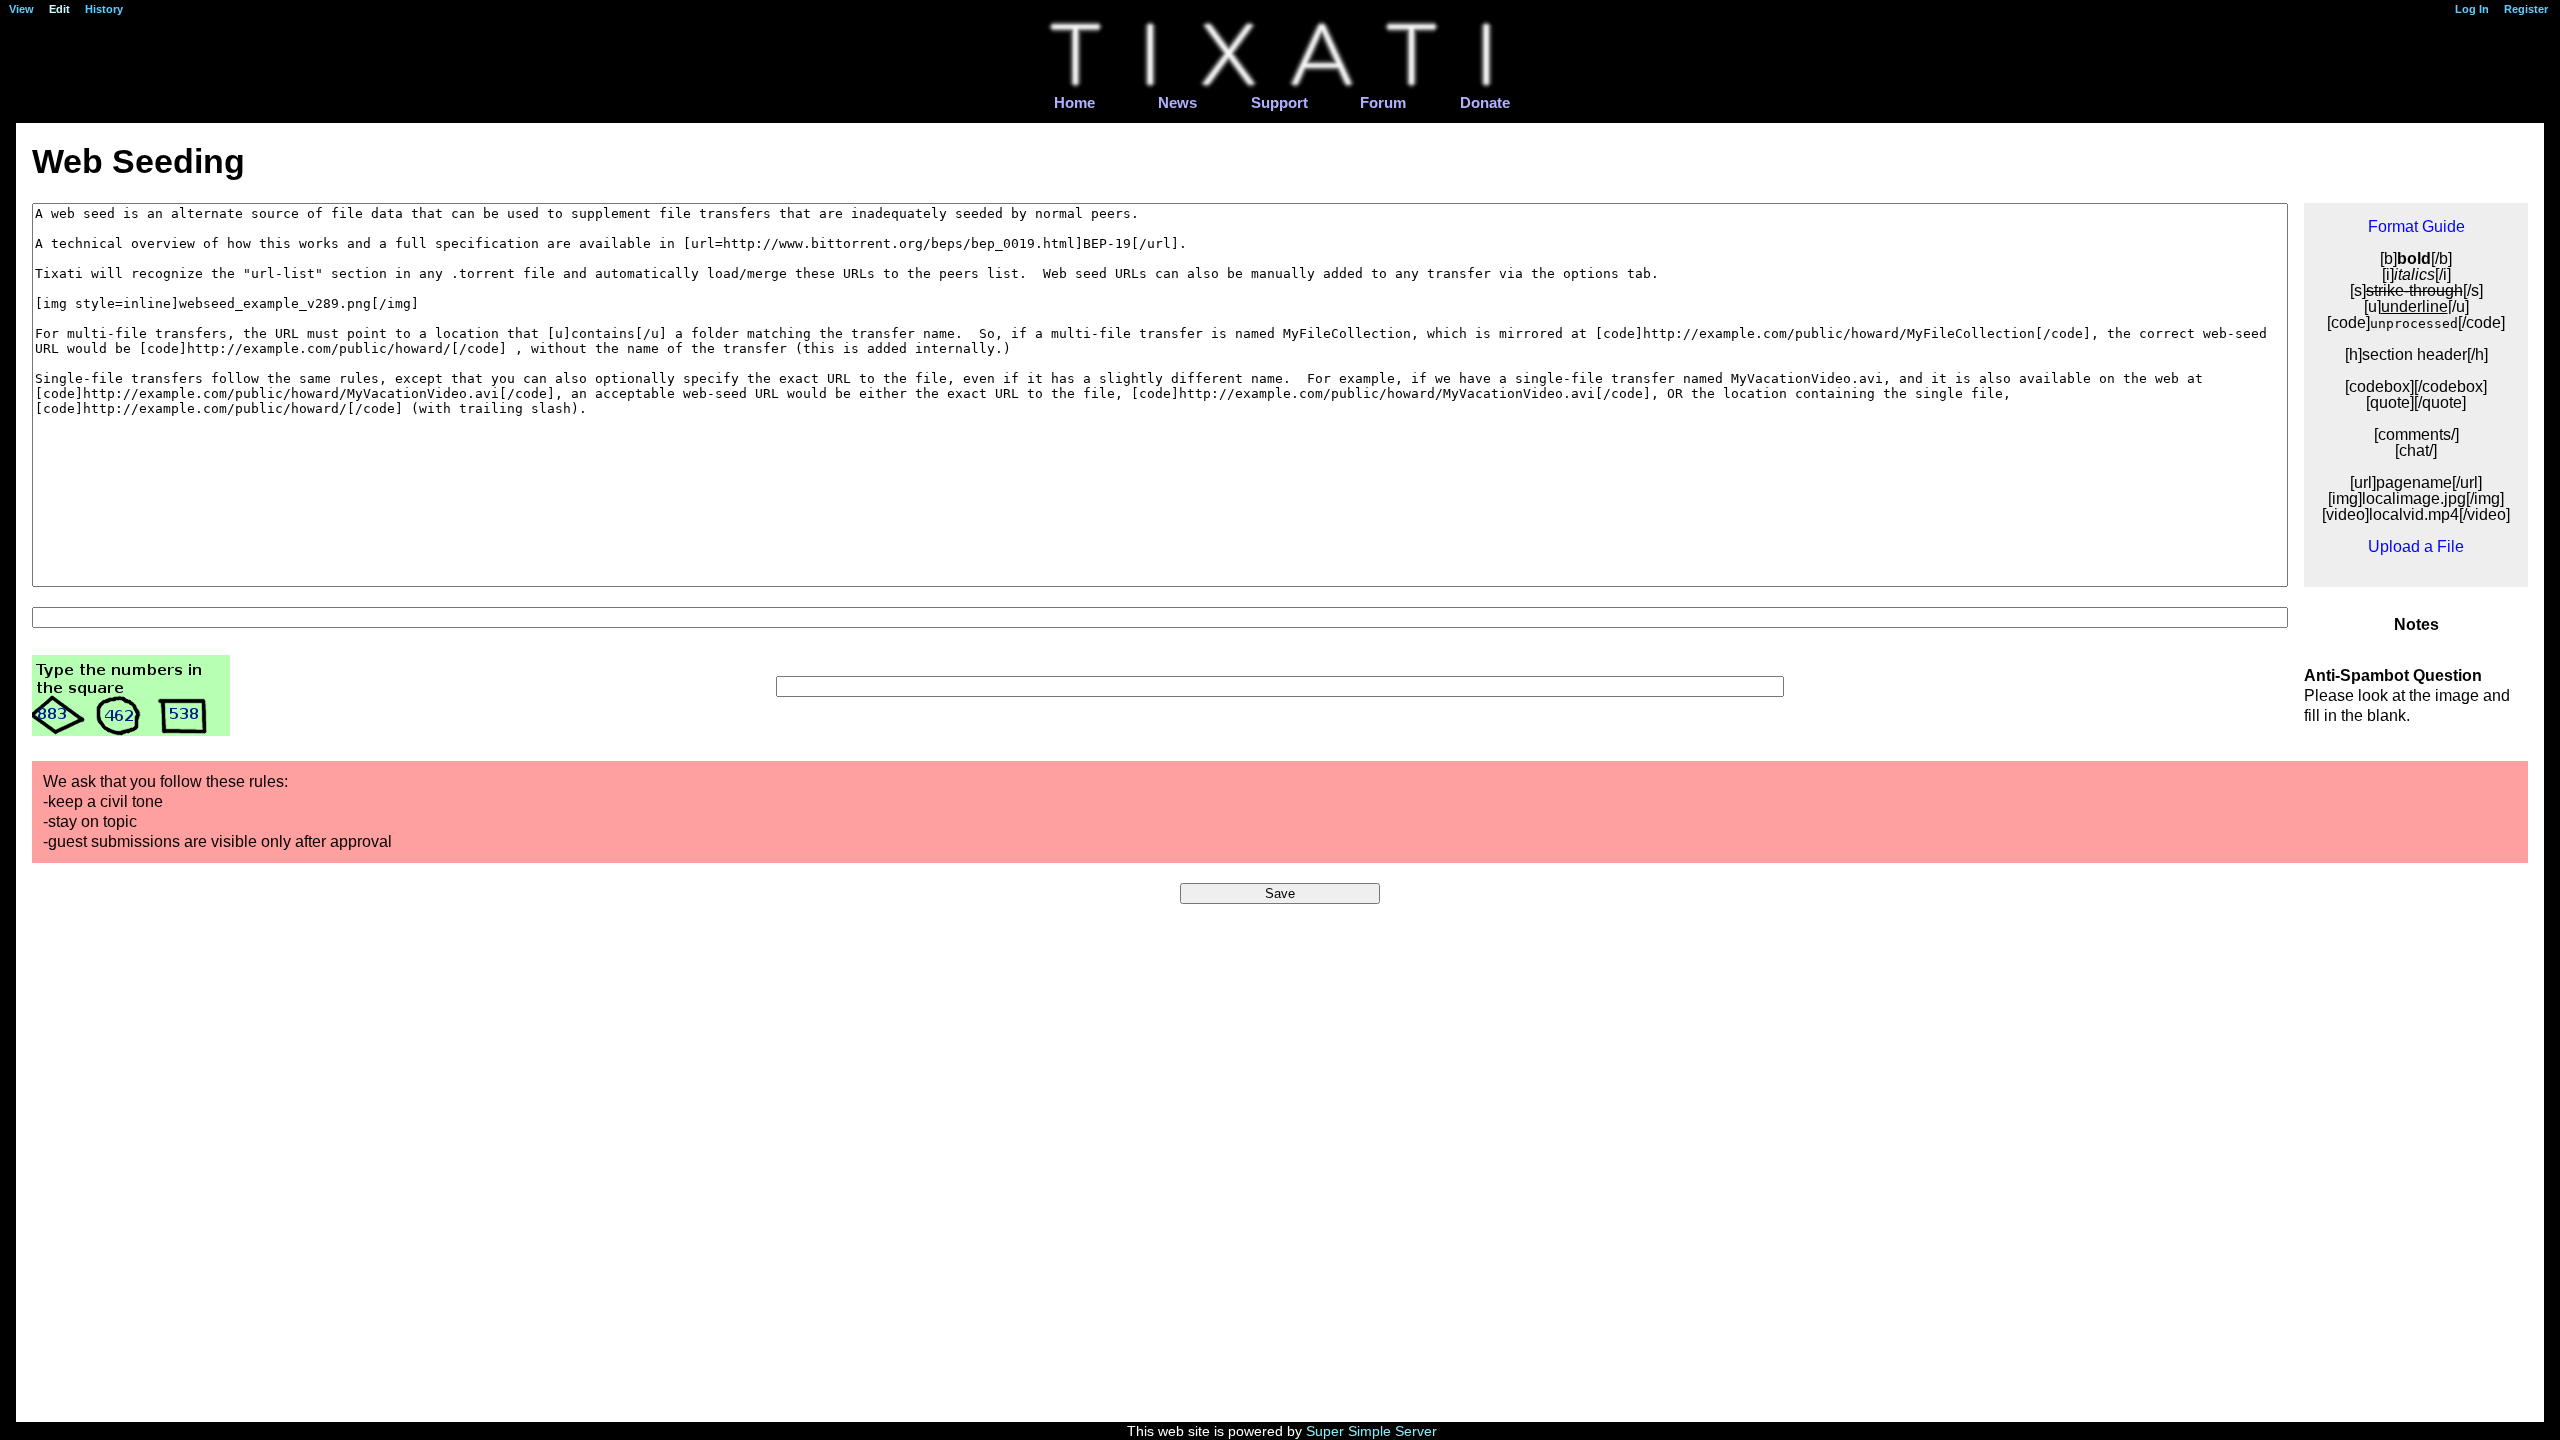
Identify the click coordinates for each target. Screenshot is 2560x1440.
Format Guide (2416, 226)
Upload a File (2416, 546)
